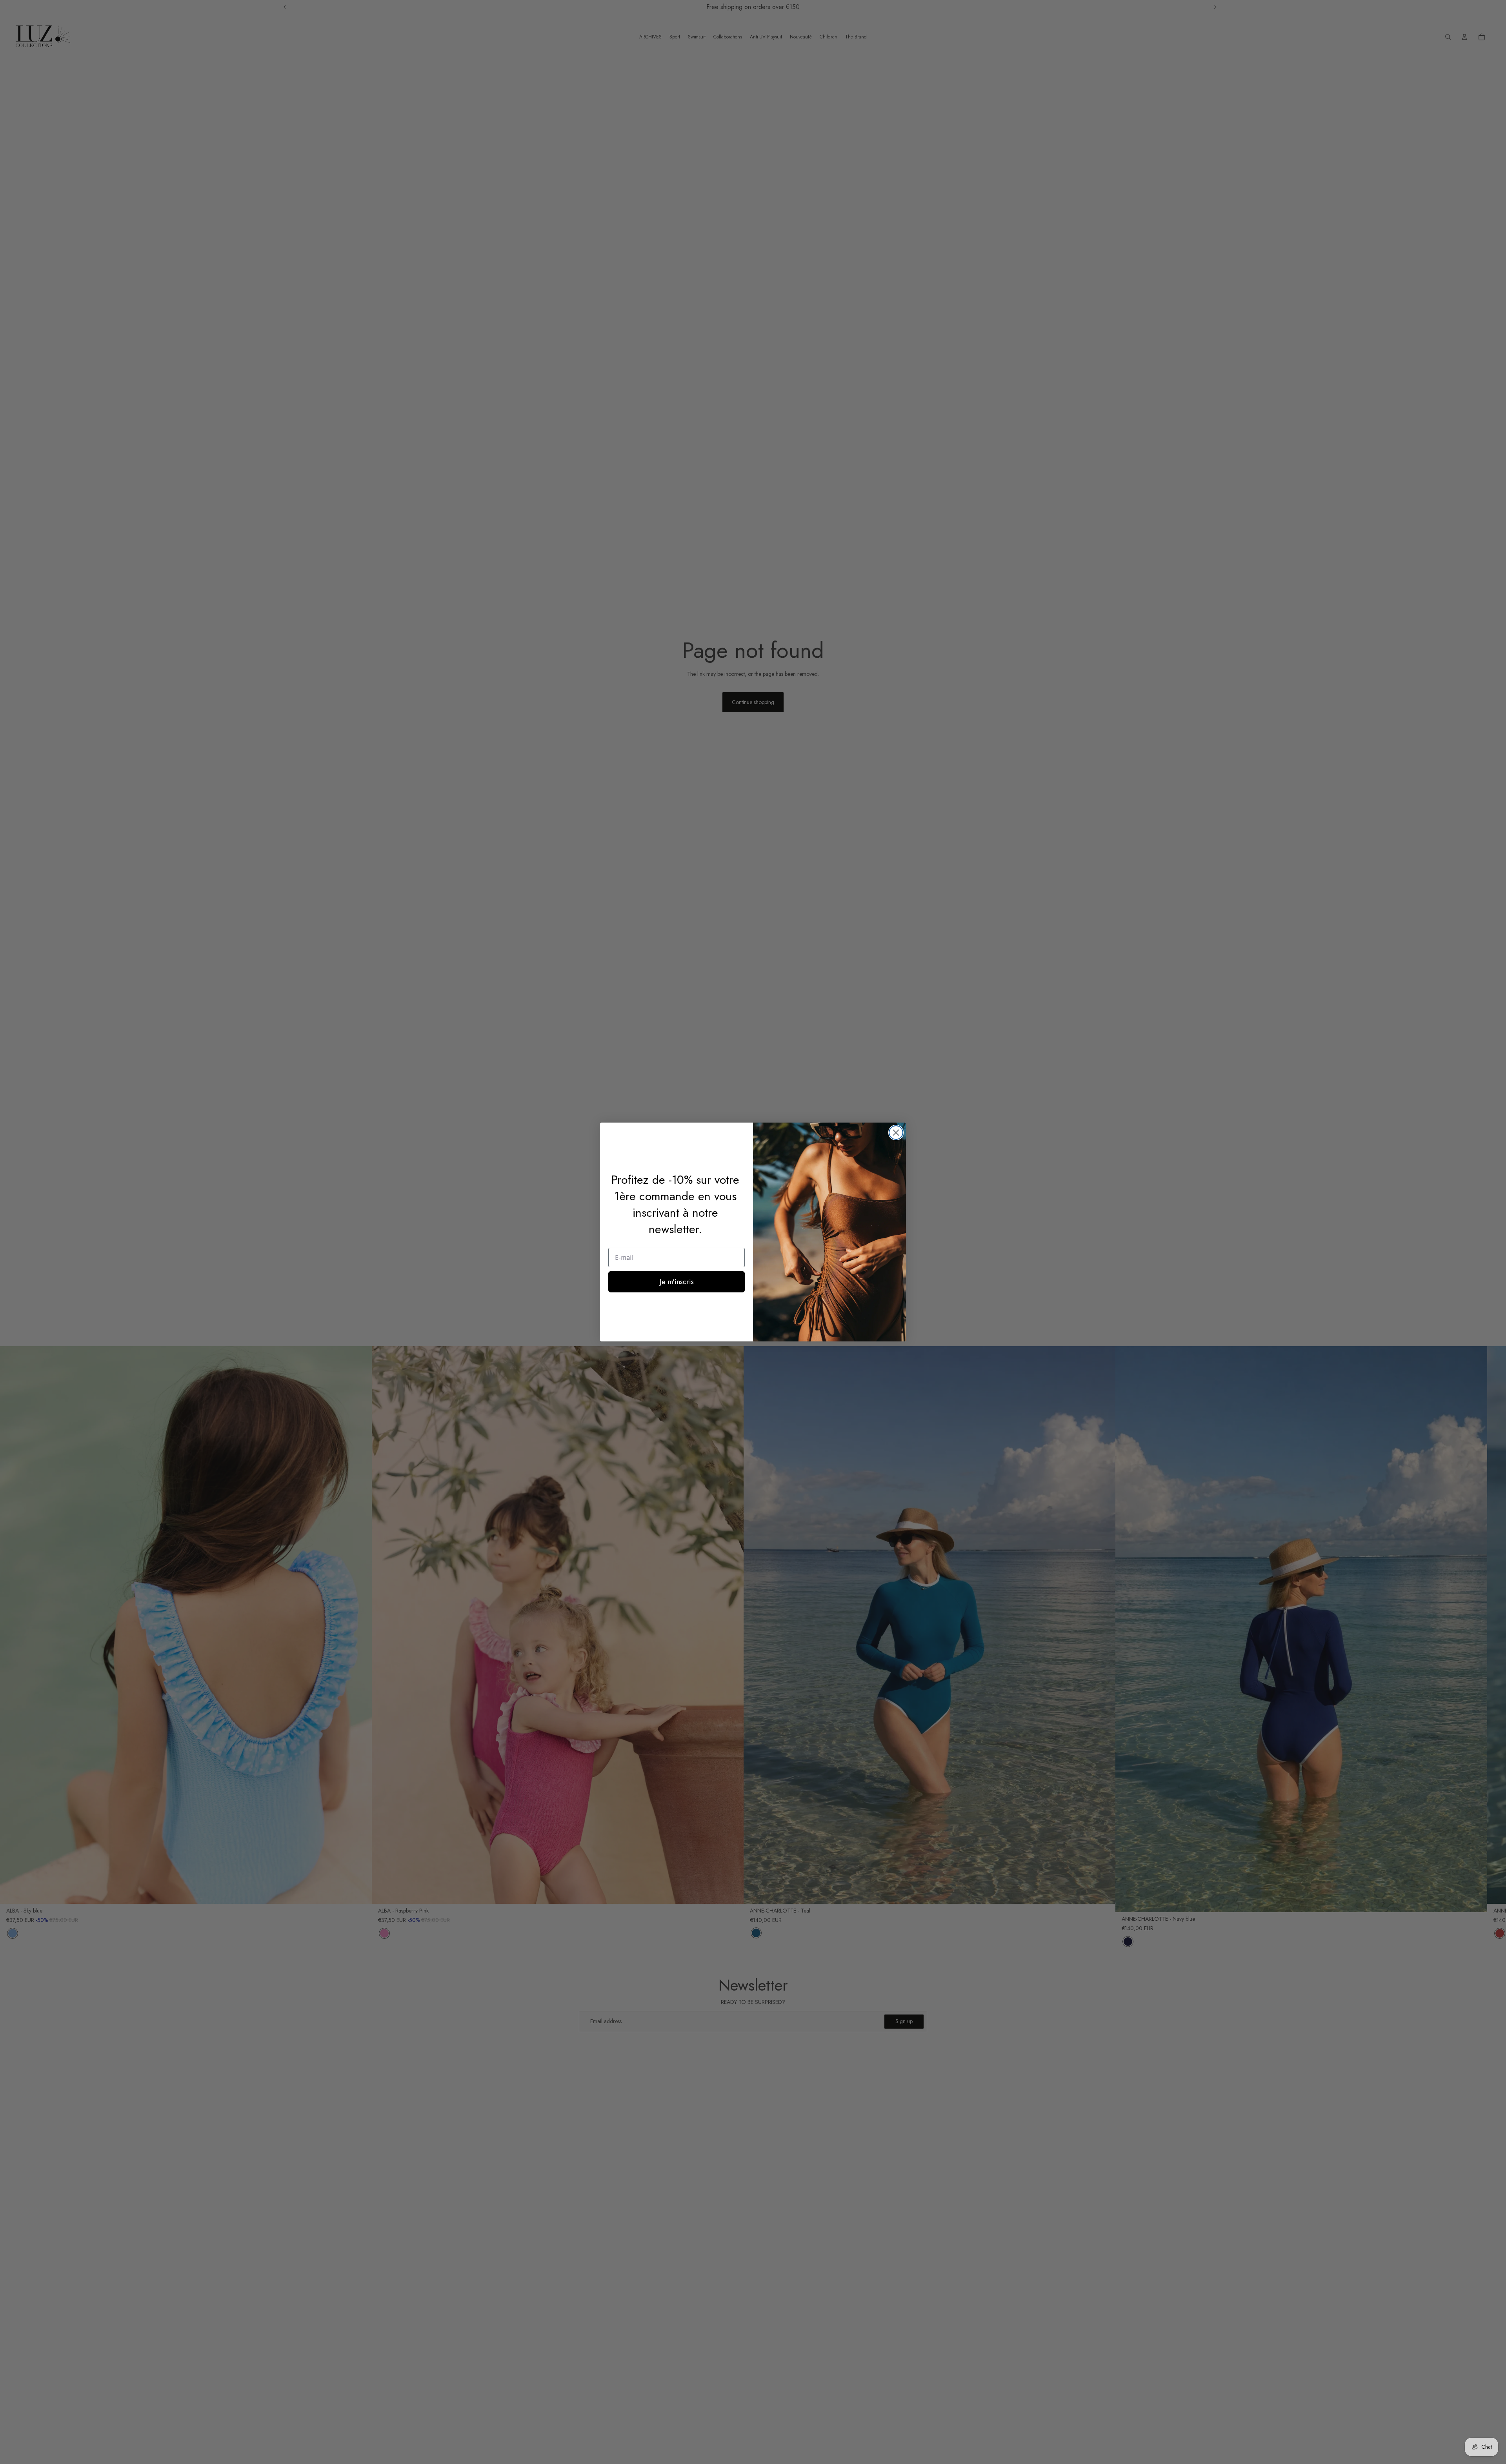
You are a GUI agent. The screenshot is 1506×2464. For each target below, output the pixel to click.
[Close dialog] (896, 1133)
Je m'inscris (677, 1282)
